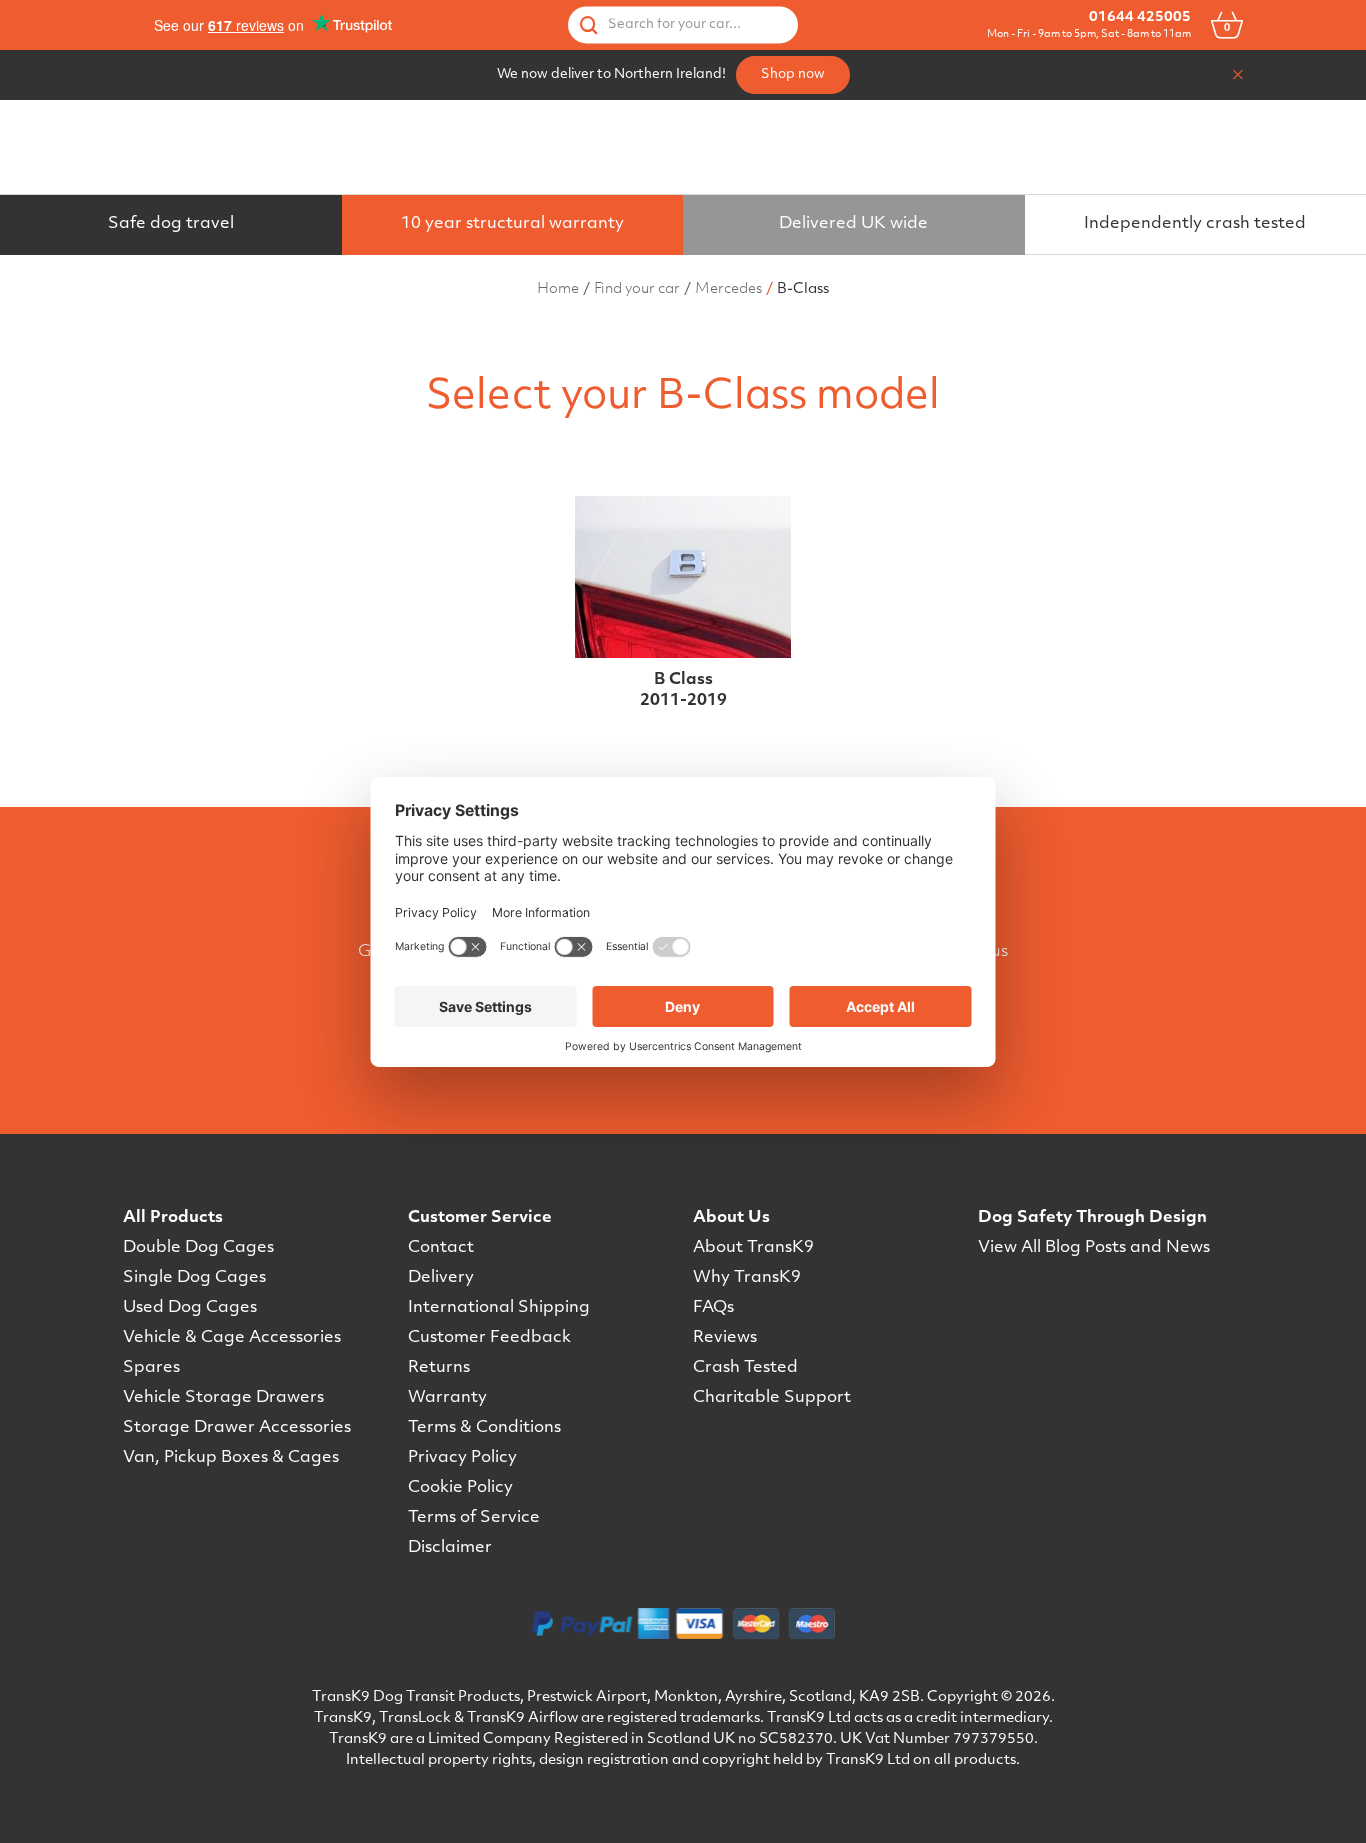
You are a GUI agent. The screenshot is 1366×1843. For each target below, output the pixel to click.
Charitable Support (772, 1398)
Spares (151, 1368)
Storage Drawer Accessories (237, 1428)
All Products (173, 1218)
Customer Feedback (489, 1338)
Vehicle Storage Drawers (223, 1398)
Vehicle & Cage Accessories (232, 1338)
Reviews (725, 1338)
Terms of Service (474, 1518)
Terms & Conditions (484, 1428)
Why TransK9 (747, 1278)
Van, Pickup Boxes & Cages (231, 1458)
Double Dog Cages (198, 1248)
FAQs (713, 1308)
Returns (439, 1368)
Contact (441, 1248)
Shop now (793, 74)
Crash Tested (745, 1368)
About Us (731, 1218)
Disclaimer (450, 1548)
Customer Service (480, 1218)
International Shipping (499, 1308)
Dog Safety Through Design (1092, 1218)
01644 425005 (1140, 17)
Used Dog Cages (190, 1308)
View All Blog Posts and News (1094, 1248)
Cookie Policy (460, 1488)
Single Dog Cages (194, 1278)
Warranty (447, 1398)
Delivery (441, 1278)
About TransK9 (753, 1248)
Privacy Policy (462, 1458)
